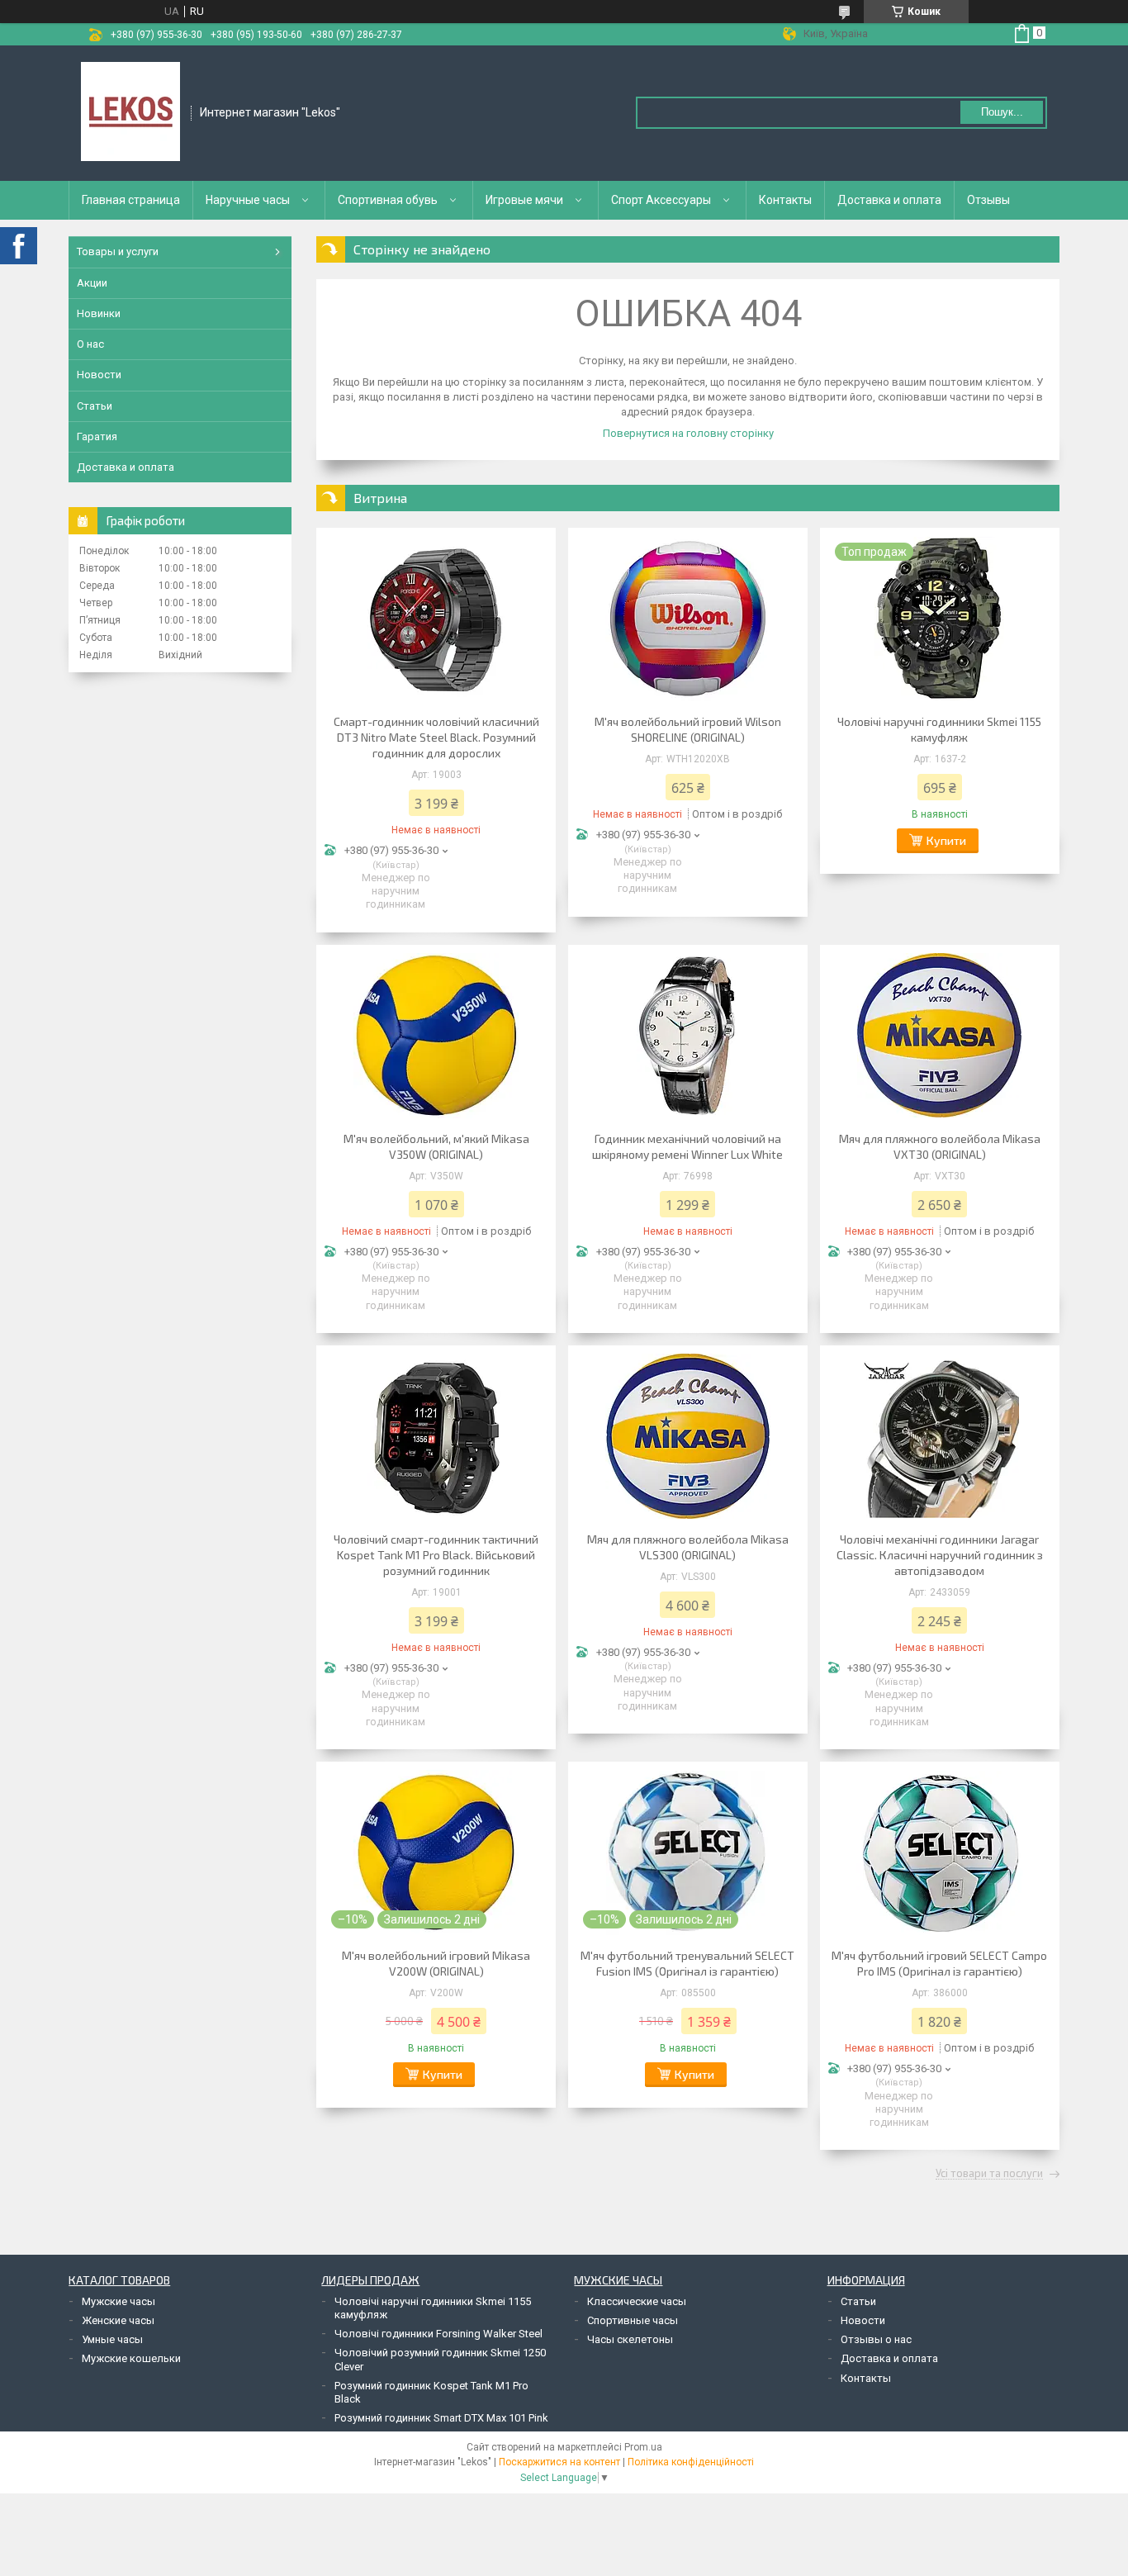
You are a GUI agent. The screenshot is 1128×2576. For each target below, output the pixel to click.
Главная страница (131, 200)
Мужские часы (118, 2301)
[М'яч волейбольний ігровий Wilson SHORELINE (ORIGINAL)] (688, 619)
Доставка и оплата (889, 200)
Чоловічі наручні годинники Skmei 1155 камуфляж (939, 729)
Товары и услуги (118, 251)
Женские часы (118, 2320)
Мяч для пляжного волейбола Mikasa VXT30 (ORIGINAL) (940, 1146)
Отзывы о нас (876, 2339)
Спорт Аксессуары (661, 200)
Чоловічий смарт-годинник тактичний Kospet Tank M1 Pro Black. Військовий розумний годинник (436, 1555)
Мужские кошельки (131, 2358)
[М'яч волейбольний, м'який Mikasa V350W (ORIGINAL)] (436, 1036)
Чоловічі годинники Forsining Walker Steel (438, 2334)
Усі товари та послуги (989, 2174)
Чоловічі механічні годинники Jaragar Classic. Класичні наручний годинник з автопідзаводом (940, 1555)
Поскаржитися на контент (559, 2462)
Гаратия (97, 436)
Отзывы (988, 200)
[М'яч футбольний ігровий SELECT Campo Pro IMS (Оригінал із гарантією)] (940, 1853)
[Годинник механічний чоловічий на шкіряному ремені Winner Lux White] (688, 1036)
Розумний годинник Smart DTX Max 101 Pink (441, 2418)
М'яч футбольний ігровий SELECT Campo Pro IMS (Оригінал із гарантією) (939, 1963)
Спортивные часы (633, 2320)
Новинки (99, 313)
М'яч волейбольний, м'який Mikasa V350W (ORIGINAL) (436, 1146)
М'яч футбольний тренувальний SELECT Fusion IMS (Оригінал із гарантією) (687, 1963)
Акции (92, 283)
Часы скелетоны (630, 2339)
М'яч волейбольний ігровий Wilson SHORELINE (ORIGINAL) (688, 729)
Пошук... (1002, 112)
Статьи (95, 406)
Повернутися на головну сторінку (688, 433)
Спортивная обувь (388, 200)
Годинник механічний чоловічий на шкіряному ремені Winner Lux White (687, 1146)
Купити (946, 840)
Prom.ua (643, 2447)
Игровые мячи (524, 200)
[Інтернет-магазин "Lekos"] (130, 111)
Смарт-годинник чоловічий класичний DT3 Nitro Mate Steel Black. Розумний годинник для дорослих (436, 737)
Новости (99, 375)
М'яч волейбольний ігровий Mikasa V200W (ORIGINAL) (436, 1963)
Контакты (785, 200)
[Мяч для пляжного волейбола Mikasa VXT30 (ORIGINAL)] (940, 1036)
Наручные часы (248, 200)
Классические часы (637, 2301)
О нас (90, 344)
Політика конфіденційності (691, 2462)
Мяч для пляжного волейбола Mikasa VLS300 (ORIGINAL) (688, 1547)
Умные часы (112, 2339)
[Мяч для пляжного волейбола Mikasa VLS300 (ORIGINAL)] (688, 1436)
